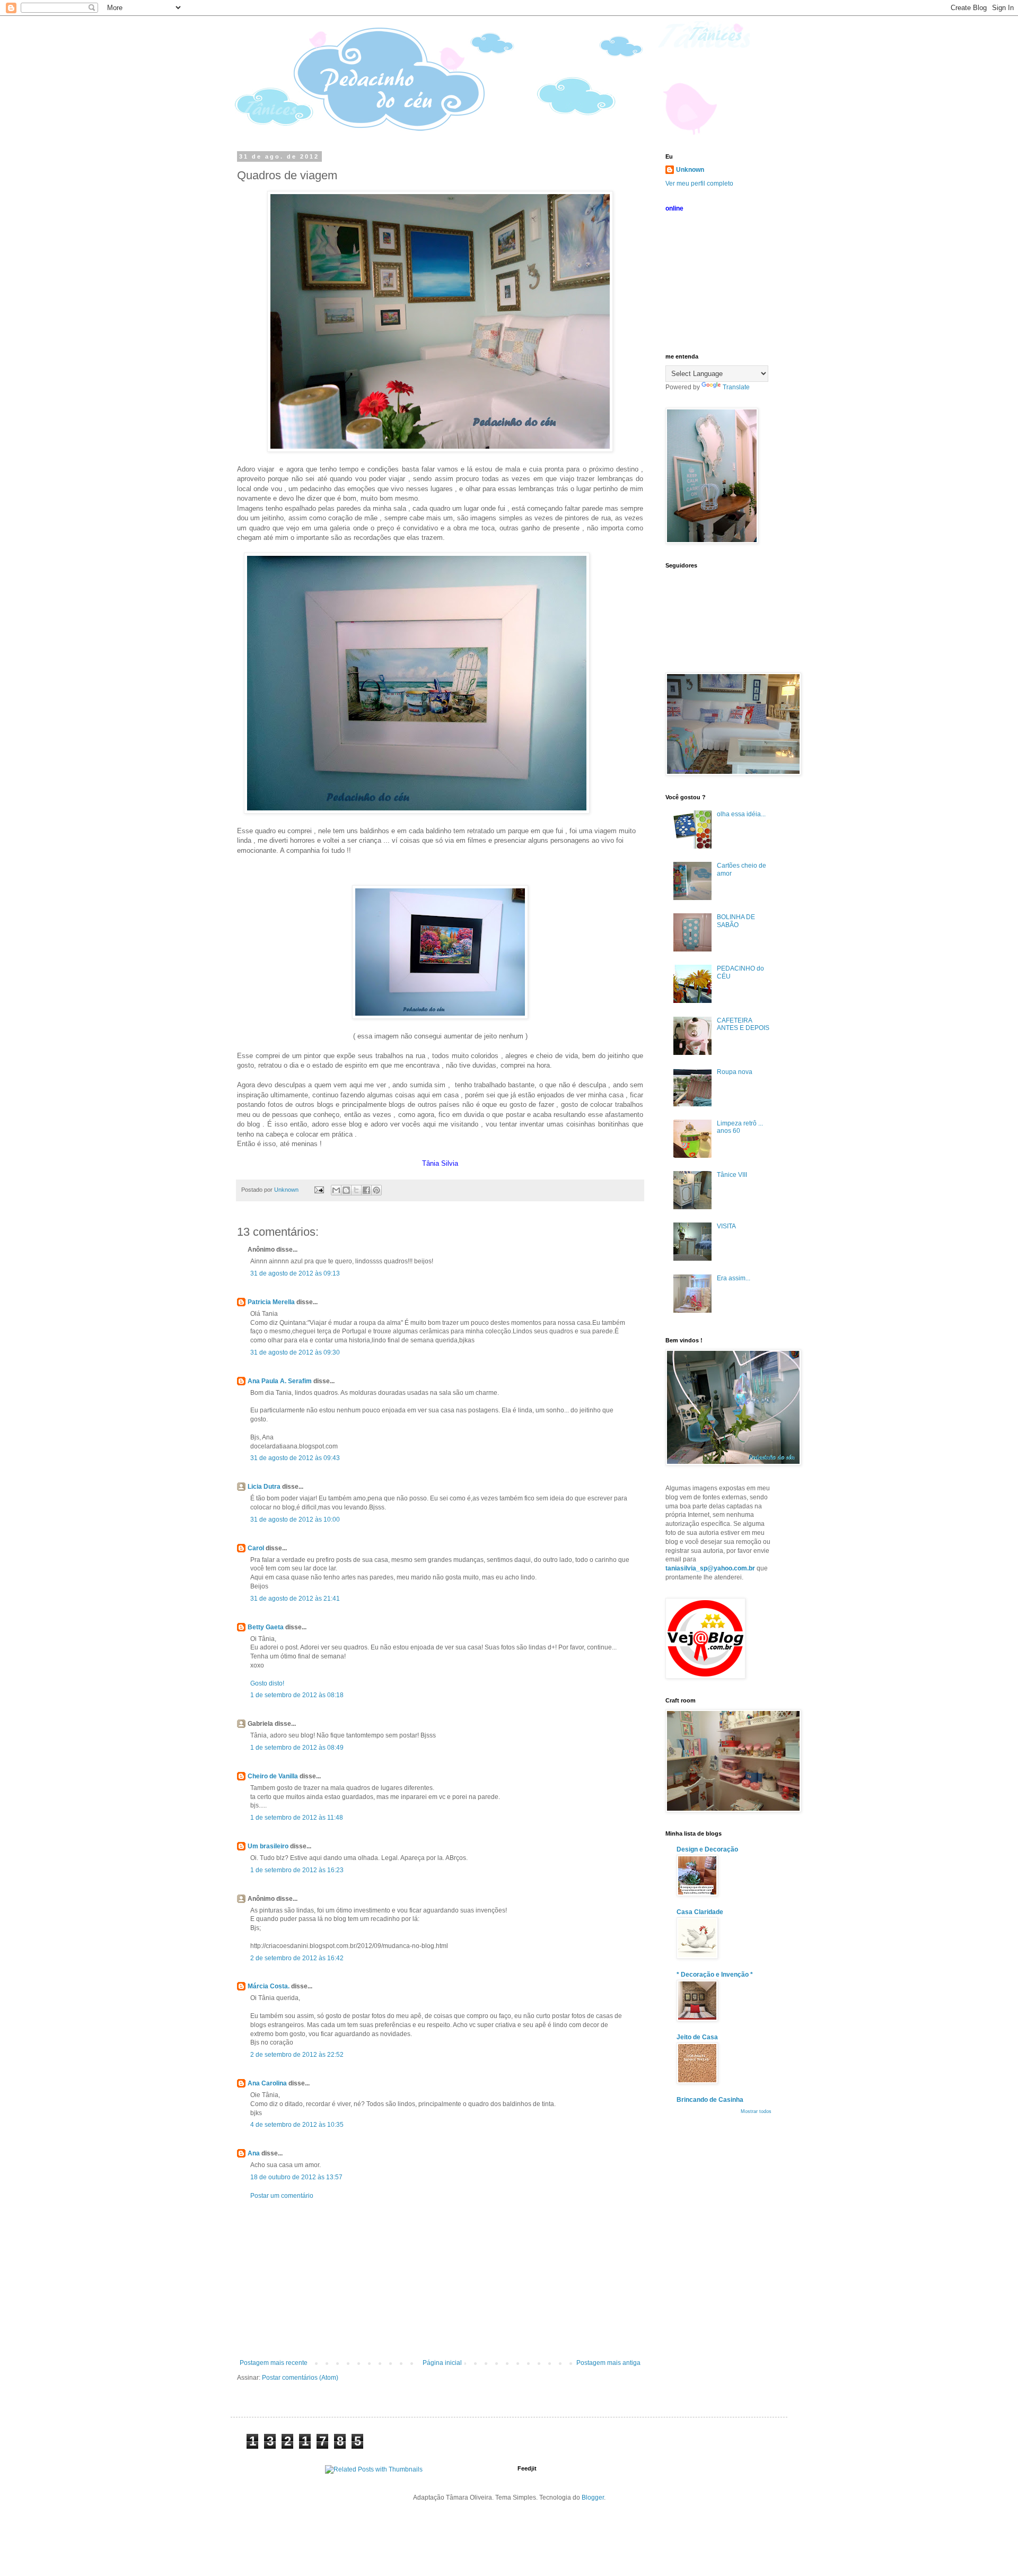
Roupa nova (735, 1072)
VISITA (726, 1226)
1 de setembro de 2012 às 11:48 (297, 1818)
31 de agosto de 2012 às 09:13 (295, 1273)
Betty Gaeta (266, 1627)
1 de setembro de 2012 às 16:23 (297, 1870)
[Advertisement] (440, 2280)
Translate (736, 387)
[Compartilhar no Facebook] (366, 1190)
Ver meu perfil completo (699, 184)
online (674, 208)
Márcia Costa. (269, 1986)
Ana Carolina (267, 2083)
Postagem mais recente (274, 2363)
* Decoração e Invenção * (715, 1975)
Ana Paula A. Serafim (280, 1381)
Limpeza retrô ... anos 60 (740, 1127)
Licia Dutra (264, 1487)
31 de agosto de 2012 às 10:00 (295, 1520)
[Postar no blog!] (346, 1190)
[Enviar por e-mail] (336, 1190)
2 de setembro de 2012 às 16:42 (297, 1958)
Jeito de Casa (697, 2037)
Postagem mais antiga (608, 2363)
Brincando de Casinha (710, 2100)
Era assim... (734, 1278)
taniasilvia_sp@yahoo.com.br (710, 1568)
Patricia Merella (271, 1302)
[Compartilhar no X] (356, 1190)
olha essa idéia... (741, 814)
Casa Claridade (700, 1912)
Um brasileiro (268, 1846)
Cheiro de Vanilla (273, 1776)
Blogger (593, 2498)
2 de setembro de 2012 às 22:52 (297, 2055)
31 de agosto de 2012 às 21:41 (295, 1599)
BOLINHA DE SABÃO (736, 921)
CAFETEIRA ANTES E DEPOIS (743, 1024)
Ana (254, 2153)
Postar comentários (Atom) (300, 2378)
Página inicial (442, 2363)
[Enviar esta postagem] (319, 1190)
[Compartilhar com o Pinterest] (376, 1190)
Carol (256, 1548)
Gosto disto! (267, 1683)
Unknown (690, 170)
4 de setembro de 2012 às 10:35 (297, 2125)
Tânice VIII (732, 1175)
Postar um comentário (282, 2196)
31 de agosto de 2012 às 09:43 (295, 1458)
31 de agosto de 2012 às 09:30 (295, 1352)
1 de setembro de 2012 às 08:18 (297, 1695)
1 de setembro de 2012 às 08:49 (297, 1748)
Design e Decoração (707, 1849)
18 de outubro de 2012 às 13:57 (296, 2177)
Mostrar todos (756, 2111)
